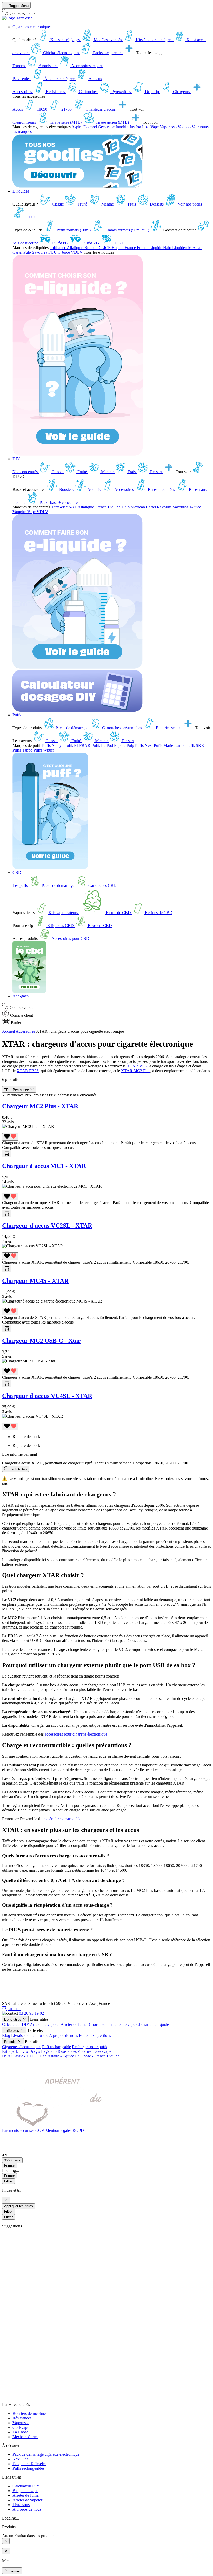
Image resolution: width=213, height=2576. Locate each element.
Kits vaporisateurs (63, 913)
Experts (19, 66)
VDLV (77, 252)
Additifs (94, 489)
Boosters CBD (99, 926)
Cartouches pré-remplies (122, 728)
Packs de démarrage (72, 728)
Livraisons (20, 2036)
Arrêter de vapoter (45, 2024)
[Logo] (17, 18)
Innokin (122, 127)
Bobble (91, 248)
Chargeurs (181, 92)
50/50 (117, 243)
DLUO (31, 217)
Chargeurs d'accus (101, 109)
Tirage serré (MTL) (66, 122)
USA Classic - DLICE (21, 2056)
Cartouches (88, 92)
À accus (95, 79)
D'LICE (105, 248)
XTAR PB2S (28, 1071)
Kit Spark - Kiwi (16, 2051)
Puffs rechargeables (28, 2468)
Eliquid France (124, 248)
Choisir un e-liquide (153, 2024)
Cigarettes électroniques (32, 27)
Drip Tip (152, 92)
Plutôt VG (91, 243)
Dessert (156, 472)
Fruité (82, 204)
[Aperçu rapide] (7, 1154)
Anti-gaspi (21, 996)
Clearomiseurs (25, 122)
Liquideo (180, 248)
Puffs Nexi (144, 745)
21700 (66, 109)
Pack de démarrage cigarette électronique (46, 2454)
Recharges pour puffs (89, 2047)
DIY (16, 459)
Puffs (17, 715)
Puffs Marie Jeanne (170, 745)
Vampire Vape (25, 512)
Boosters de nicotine (29, 2413)
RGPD (78, 2130)
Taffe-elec (58, 248)
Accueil (8, 1031)
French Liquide (150, 248)
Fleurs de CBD (118, 913)
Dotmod (91, 127)
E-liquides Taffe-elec (29, 2464)
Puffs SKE (195, 745)
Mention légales (58, 2130)
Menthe (108, 204)
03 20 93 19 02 (31, 2013)
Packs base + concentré (58, 502)
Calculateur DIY (16, 2024)
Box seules (22, 79)
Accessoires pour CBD (70, 939)
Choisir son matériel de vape (112, 2024)
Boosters (66, 489)
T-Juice (64, 252)
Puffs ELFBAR (78, 745)
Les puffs (21, 885)
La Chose (20, 2432)
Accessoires (23, 92)
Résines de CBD (158, 913)
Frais (132, 204)
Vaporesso (169, 127)
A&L (73, 507)
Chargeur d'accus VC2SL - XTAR (47, 1226)
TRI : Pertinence (17, 1090)
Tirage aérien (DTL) (112, 122)
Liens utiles (13, 2019)
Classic (58, 204)
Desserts (157, 204)
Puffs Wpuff (44, 750)
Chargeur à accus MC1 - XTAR (44, 1166)
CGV (40, 2130)
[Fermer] (6, 2541)
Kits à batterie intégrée (154, 40)
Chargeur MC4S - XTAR (35, 1281)
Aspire (77, 127)
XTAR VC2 (137, 1066)
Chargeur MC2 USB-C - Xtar (41, 1341)
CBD (17, 872)
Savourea (40, 252)
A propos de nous (64, 2036)
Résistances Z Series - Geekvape (84, 2051)
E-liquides (21, 191)
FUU (53, 252)
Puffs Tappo (23, 750)
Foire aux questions (95, 2036)
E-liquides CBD (61, 926)
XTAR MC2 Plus (136, 1071)
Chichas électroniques (61, 53)
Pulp (28, 252)
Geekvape (107, 127)
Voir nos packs (189, 204)
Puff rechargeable (56, 2047)
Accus (18, 109)
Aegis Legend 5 (44, 2051)
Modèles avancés (108, 40)
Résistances (55, 92)
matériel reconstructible (62, 1819)
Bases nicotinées (161, 489)
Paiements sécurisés (18, 2130)
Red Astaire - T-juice (57, 2056)
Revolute (165, 507)
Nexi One (21, 2459)
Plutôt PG (60, 243)
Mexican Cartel (144, 507)
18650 (42, 109)
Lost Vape (151, 127)
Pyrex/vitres (121, 92)
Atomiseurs (48, 66)
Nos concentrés (26, 472)
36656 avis (12, 2160)
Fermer (9, 2176)
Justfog (136, 127)
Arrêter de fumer (74, 2024)
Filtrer (8, 2181)
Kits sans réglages (65, 40)
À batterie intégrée (59, 79)
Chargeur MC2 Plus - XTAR (40, 1106)
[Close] (6, 2200)
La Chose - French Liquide (97, 2056)
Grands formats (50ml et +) (127, 230)
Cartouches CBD (102, 885)
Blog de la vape (25, 2491)
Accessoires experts (87, 66)
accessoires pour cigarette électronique (76, 1734)
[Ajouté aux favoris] (10, 1137)
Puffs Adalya (53, 745)
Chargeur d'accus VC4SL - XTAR (47, 1396)
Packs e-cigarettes (108, 53)
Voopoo (185, 127)
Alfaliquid (76, 248)
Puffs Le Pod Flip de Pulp (113, 745)
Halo (168, 248)
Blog (6, 2036)
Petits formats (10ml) (74, 230)
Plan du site (39, 2036)
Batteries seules (168, 728)
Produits (11, 2042)
